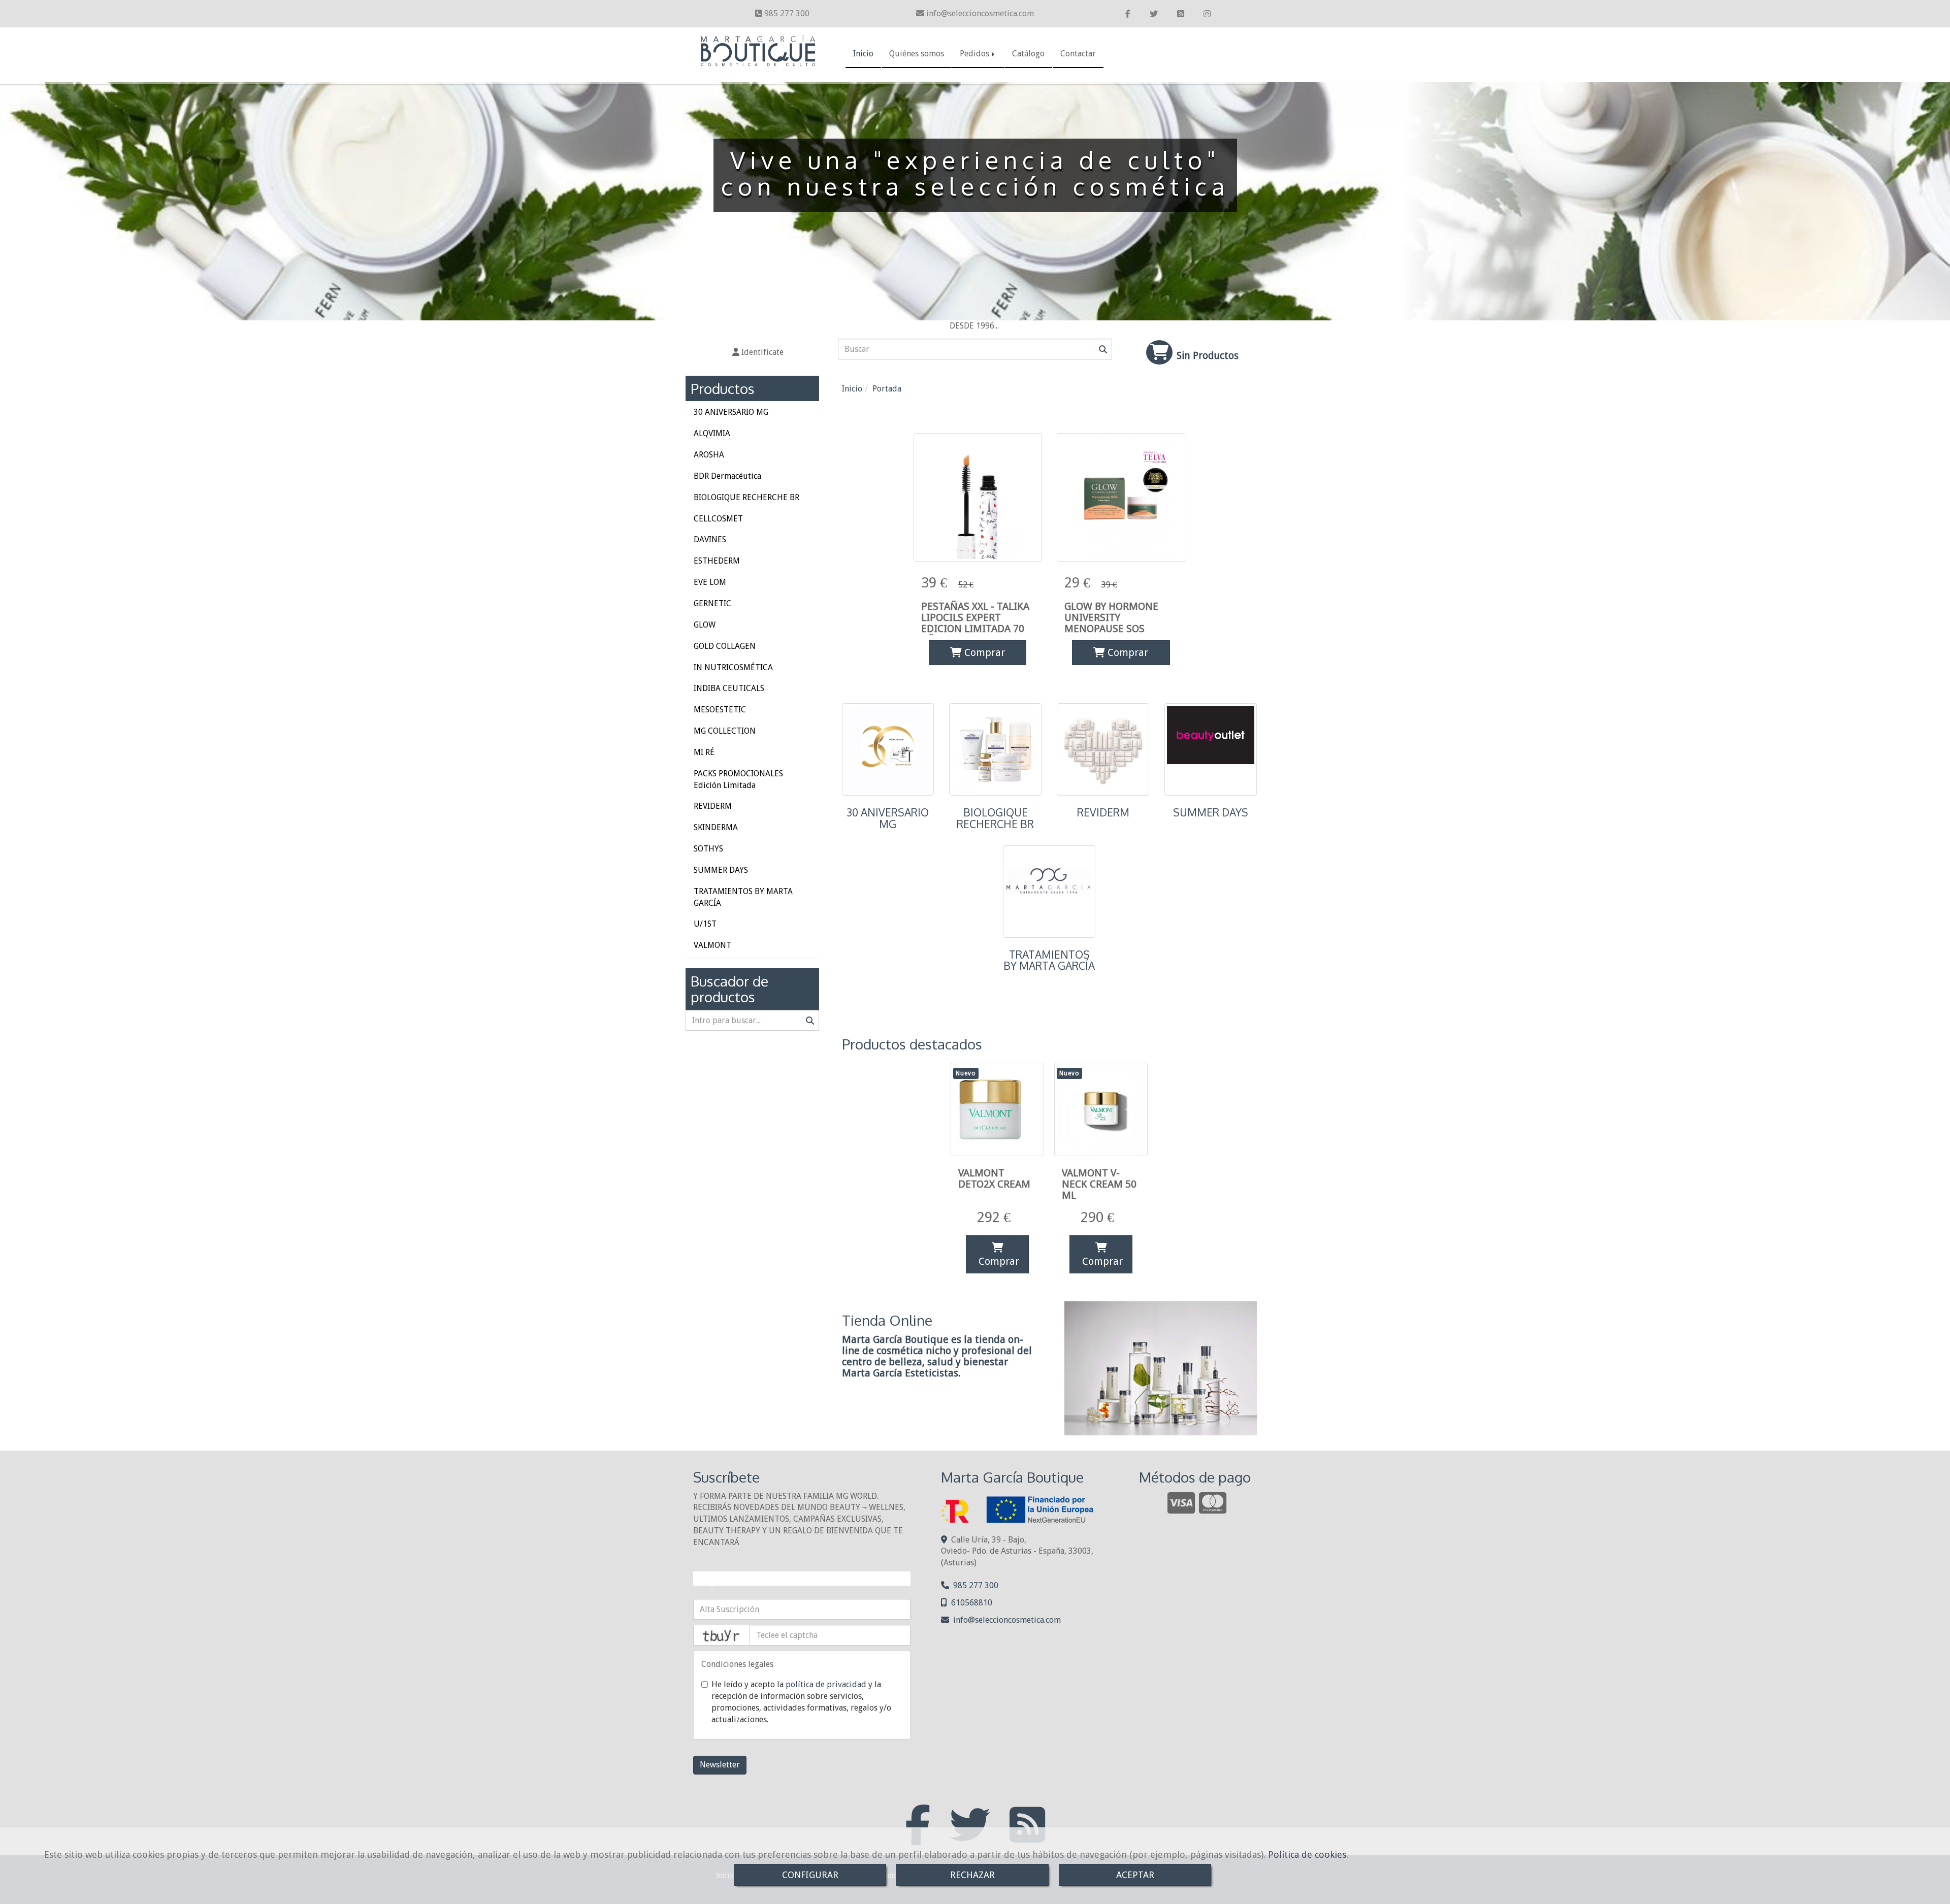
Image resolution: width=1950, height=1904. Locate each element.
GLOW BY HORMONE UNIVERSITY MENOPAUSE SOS (1111, 617)
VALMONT (712, 945)
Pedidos (976, 54)
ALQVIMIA (712, 433)
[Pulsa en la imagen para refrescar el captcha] (722, 1635)
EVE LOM (710, 582)
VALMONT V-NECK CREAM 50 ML (1099, 1184)
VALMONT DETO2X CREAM (994, 1178)
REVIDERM (1103, 812)
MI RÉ (704, 752)
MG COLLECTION (725, 731)
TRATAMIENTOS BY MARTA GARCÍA (1049, 960)
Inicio (863, 54)
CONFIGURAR (810, 1875)
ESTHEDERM (717, 561)
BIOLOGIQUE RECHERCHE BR (995, 818)
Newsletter (720, 1765)
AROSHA (709, 455)
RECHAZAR (972, 1875)
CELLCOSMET (718, 519)
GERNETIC (712, 603)
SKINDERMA (716, 827)
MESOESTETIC (720, 710)
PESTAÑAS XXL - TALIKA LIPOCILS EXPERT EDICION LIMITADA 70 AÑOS (975, 623)
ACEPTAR (1135, 1875)
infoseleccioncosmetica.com (980, 13)
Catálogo (1028, 54)
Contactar (1078, 54)
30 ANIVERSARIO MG (888, 818)
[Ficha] (978, 497)
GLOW (705, 625)
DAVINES (710, 539)
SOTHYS (708, 849)
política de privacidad (826, 1684)
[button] (758, 353)
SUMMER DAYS (1211, 812)
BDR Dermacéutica (727, 476)
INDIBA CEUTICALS (729, 688)
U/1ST (705, 924)
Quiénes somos (917, 54)
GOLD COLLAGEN (725, 646)
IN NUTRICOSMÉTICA (733, 667)
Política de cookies (1307, 1854)
